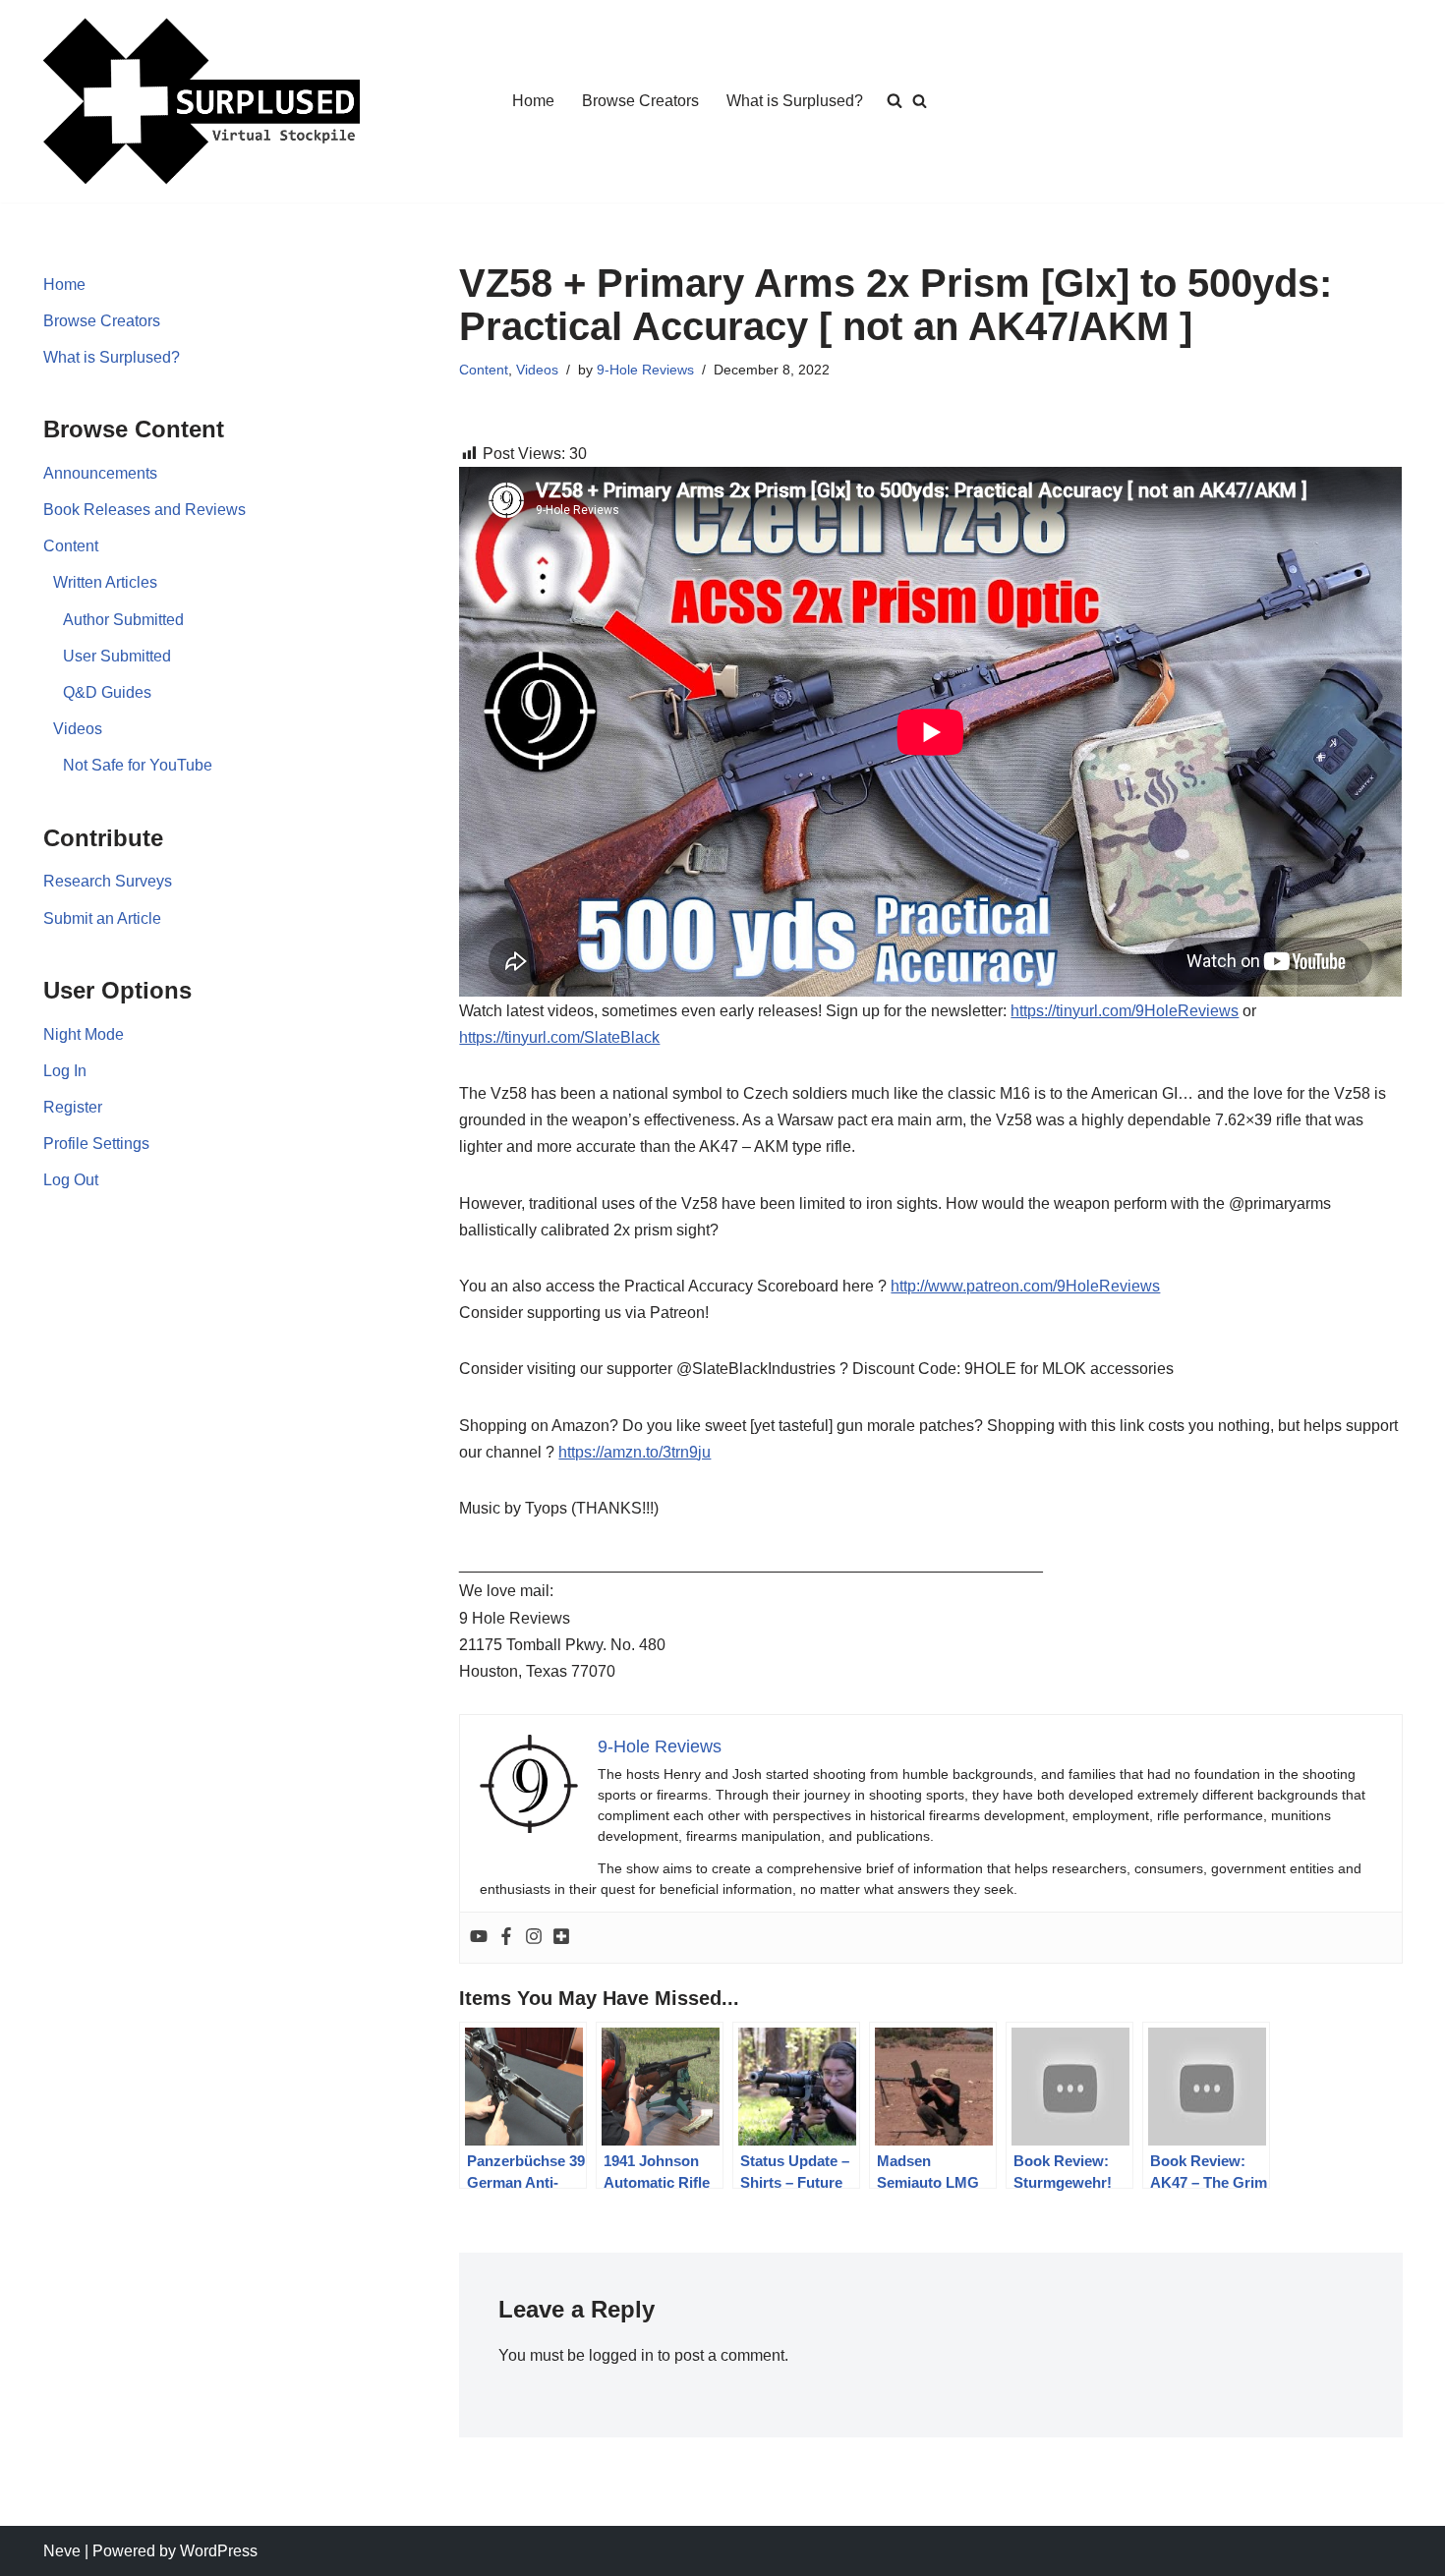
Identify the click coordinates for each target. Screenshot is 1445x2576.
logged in (621, 2355)
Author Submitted (123, 620)
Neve (62, 2551)
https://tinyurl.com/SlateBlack (559, 1037)
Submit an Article (102, 918)
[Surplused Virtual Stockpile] (202, 101)
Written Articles (105, 582)
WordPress (219, 2551)
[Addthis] (561, 1938)
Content (71, 546)
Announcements (100, 473)
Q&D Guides (107, 692)
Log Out (71, 1180)
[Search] (920, 101)
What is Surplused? (795, 101)
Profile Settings (96, 1144)
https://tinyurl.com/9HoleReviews (1125, 1011)
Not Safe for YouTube (138, 765)
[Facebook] (506, 1938)
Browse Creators (640, 101)
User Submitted (117, 656)
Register (73, 1107)
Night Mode (84, 1034)
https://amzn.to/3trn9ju (635, 1452)
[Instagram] (534, 1938)
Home (533, 101)
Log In (65, 1071)
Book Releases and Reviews (144, 510)
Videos (78, 729)
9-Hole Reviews (645, 370)
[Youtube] (479, 1938)
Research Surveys (108, 881)
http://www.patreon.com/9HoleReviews (1025, 1286)
